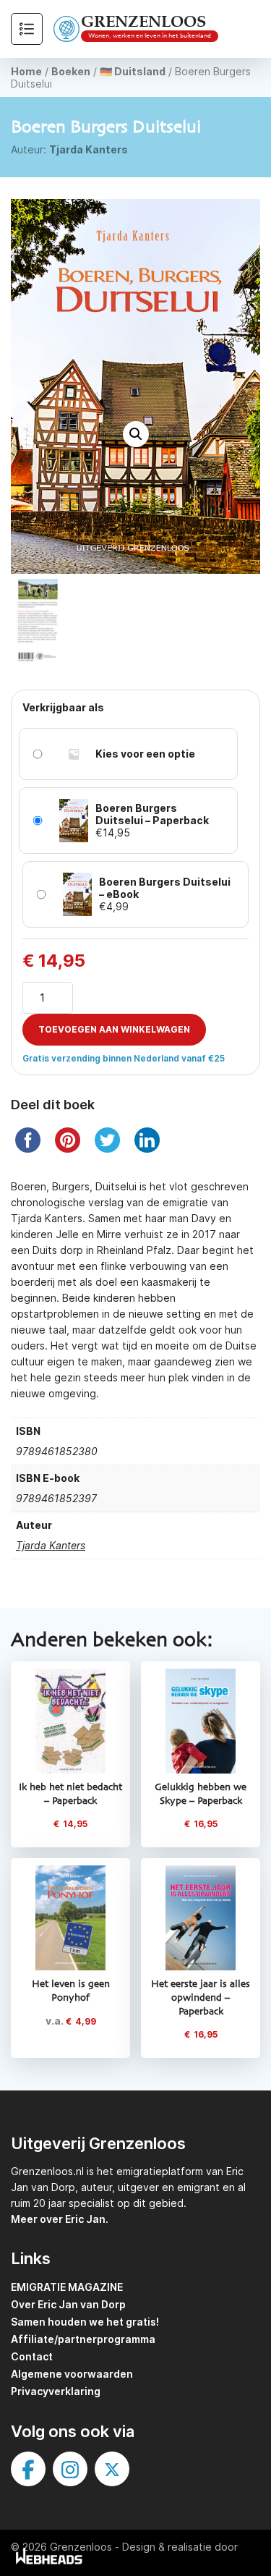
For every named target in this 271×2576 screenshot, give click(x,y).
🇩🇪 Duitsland (133, 71)
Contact (32, 2356)
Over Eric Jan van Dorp (68, 2304)
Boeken (71, 71)
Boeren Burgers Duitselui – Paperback (152, 814)
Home (26, 71)
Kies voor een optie (145, 754)
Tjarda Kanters (89, 149)
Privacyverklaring (56, 2391)
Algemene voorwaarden (72, 2374)
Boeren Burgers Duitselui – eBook (165, 888)
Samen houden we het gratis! (85, 2322)
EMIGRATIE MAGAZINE (67, 2287)
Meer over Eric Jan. (60, 2219)
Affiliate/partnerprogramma (83, 2339)
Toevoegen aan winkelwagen (114, 1029)
